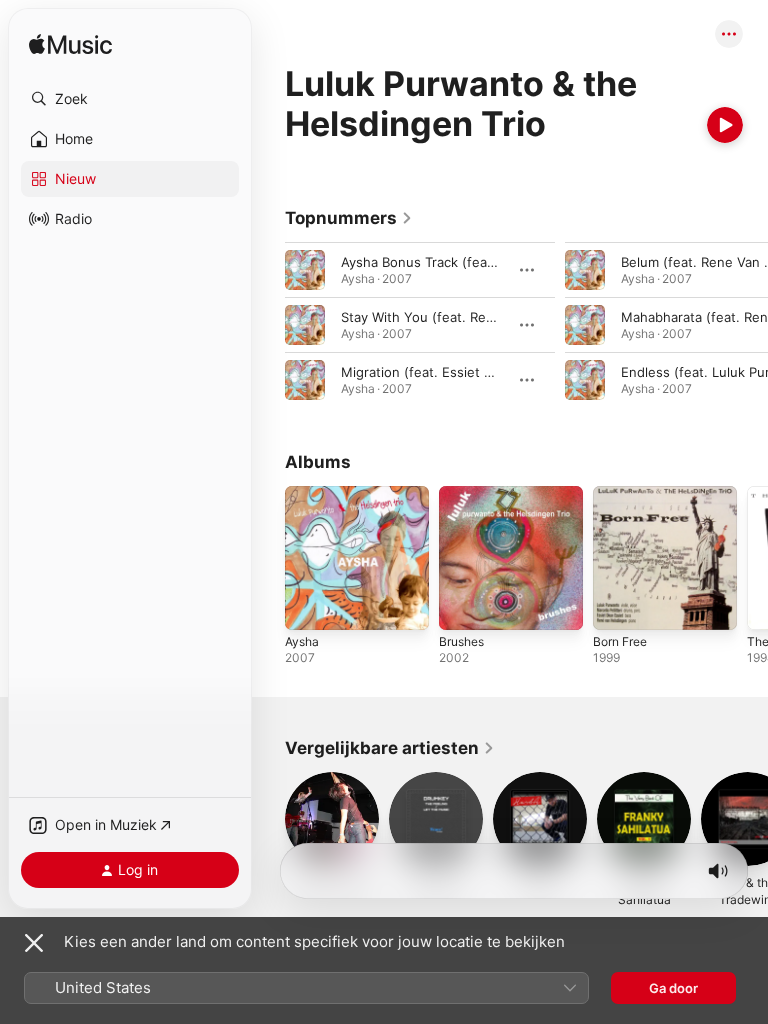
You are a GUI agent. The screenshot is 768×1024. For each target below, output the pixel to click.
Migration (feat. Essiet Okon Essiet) (452, 372)
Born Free (620, 641)
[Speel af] (725, 125)
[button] (130, 99)
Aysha (302, 641)
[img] (70, 45)
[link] (349, 218)
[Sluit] (34, 943)
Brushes (461, 641)
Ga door (673, 988)
